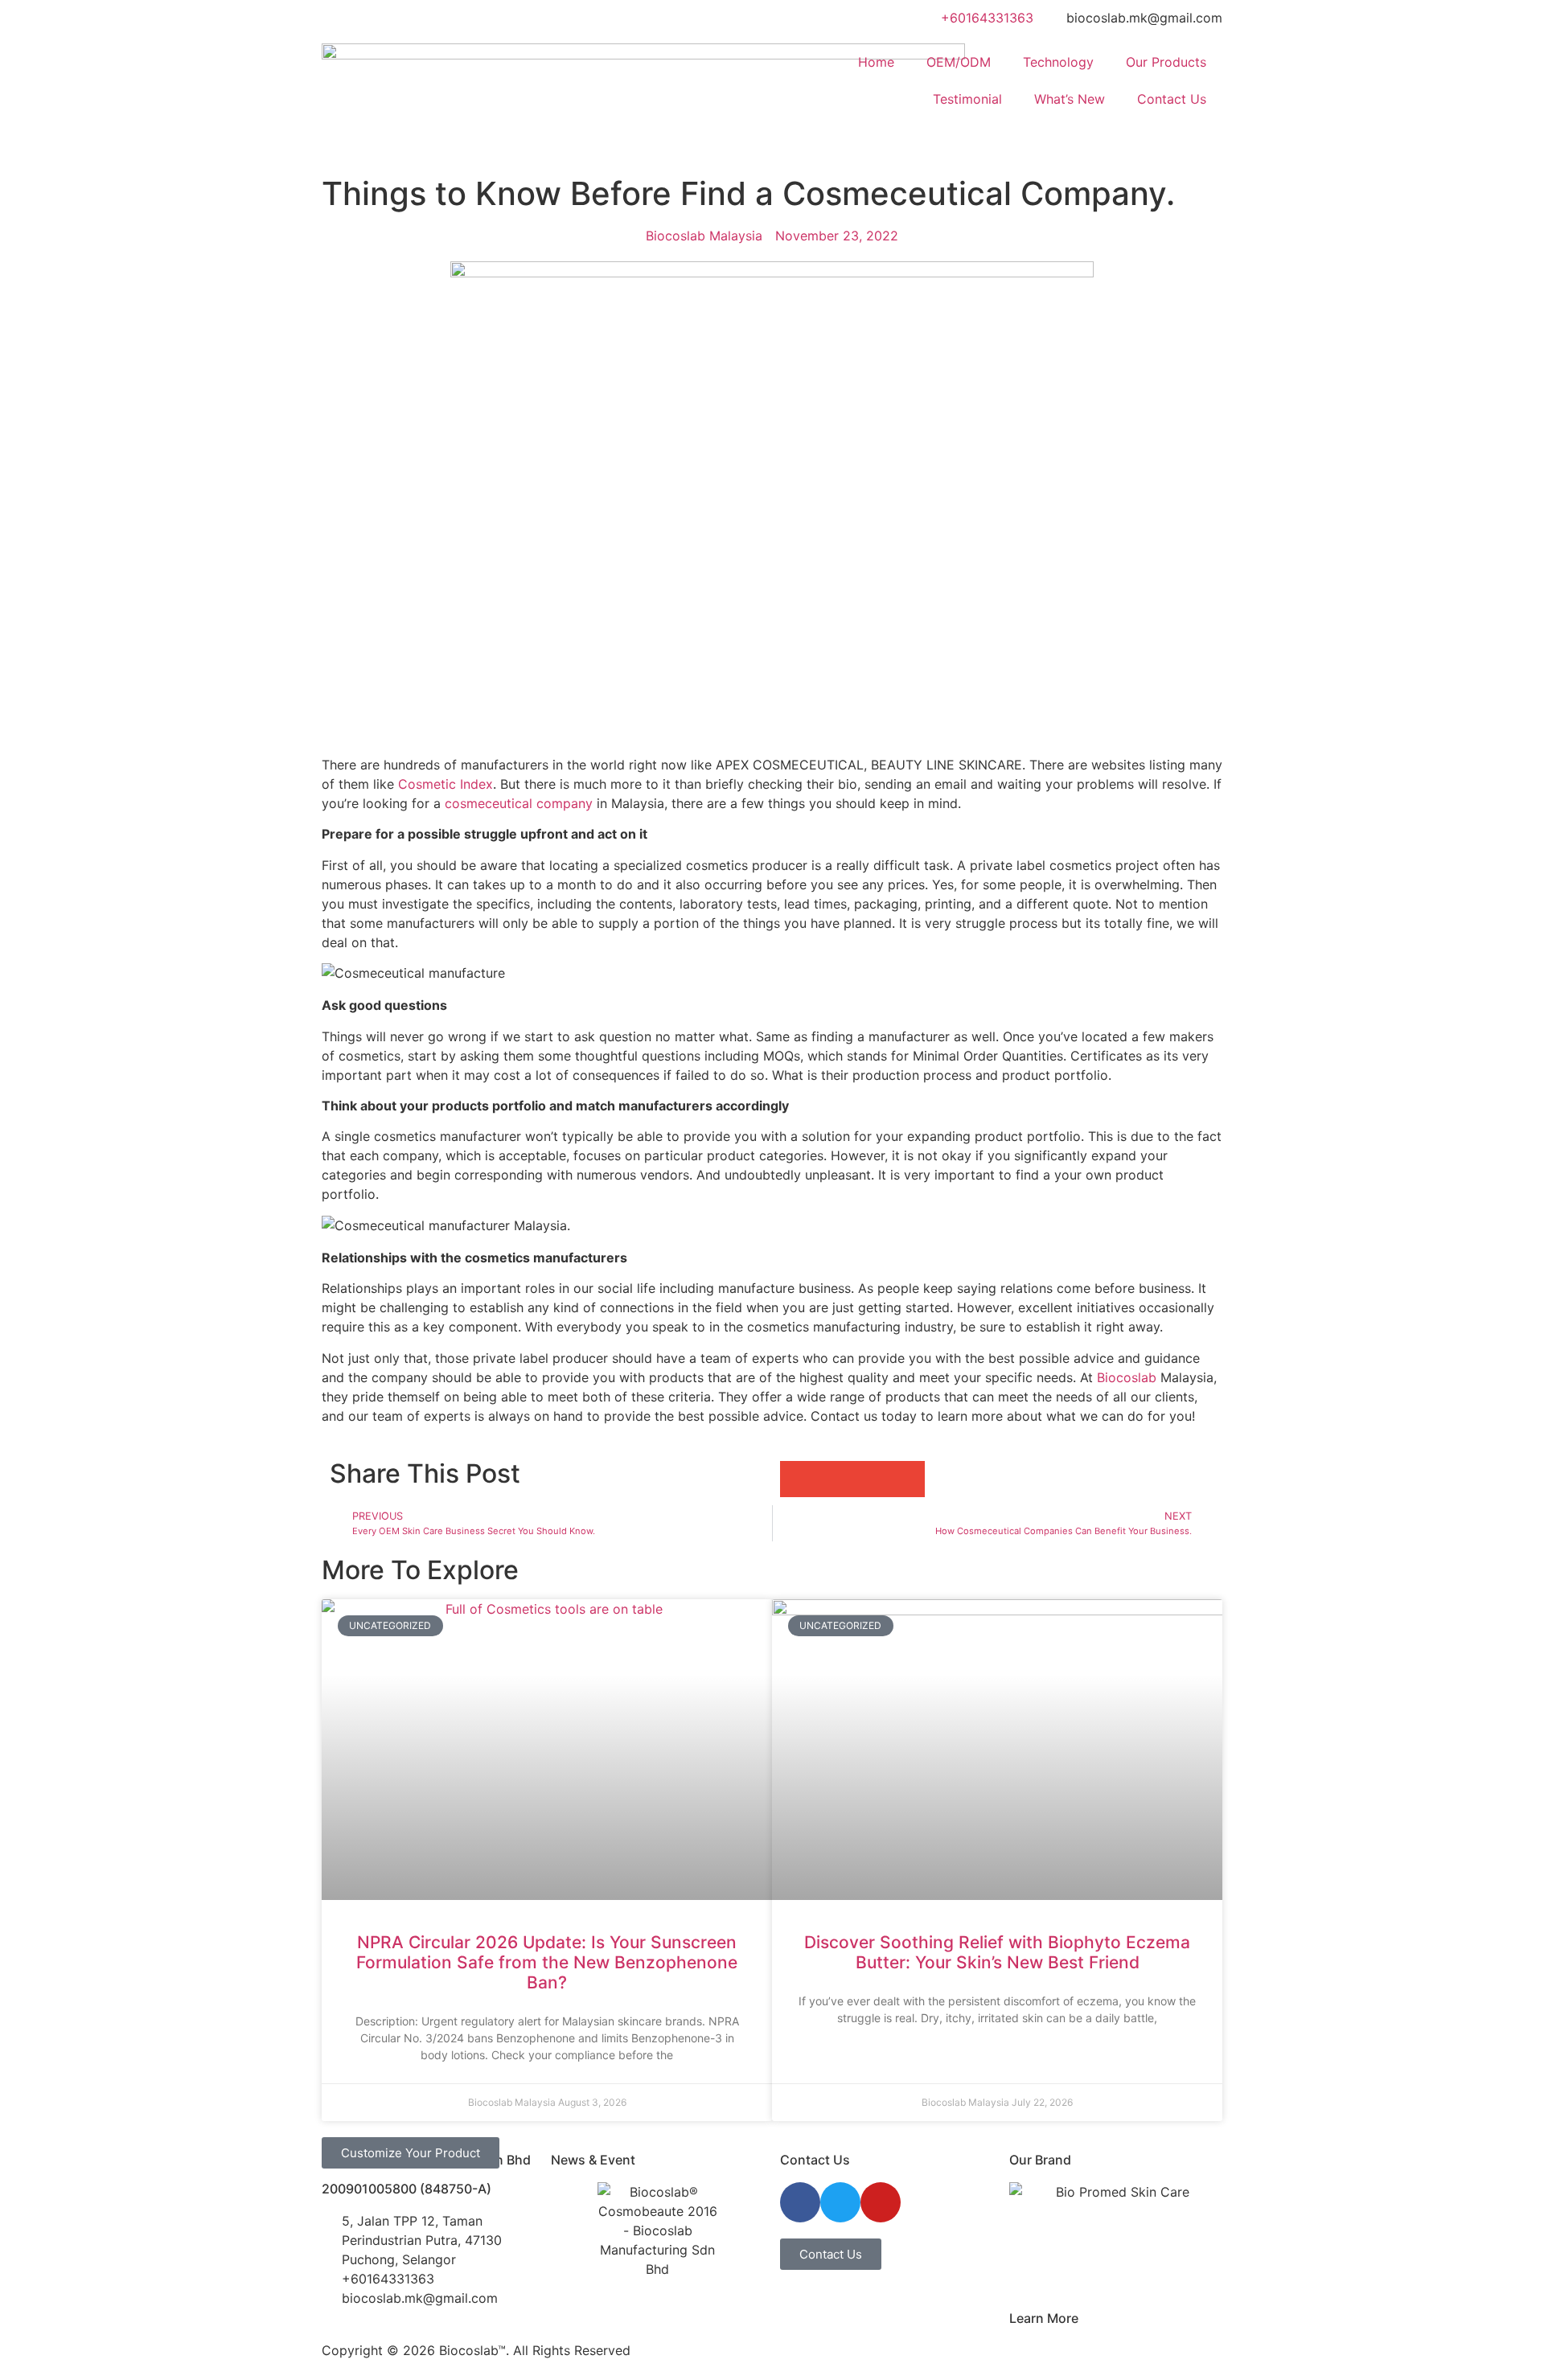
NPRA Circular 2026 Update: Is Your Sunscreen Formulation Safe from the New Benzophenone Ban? (547, 1962)
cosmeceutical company (519, 803)
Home (876, 62)
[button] (798, 1479)
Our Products (1166, 62)
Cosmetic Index (446, 784)
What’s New (1070, 99)
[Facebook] (800, 2202)
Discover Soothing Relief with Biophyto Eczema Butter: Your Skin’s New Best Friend (997, 1952)
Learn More (1044, 2318)
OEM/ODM (959, 62)
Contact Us (1172, 99)
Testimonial (967, 99)
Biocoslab (1127, 1377)
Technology (1058, 62)
